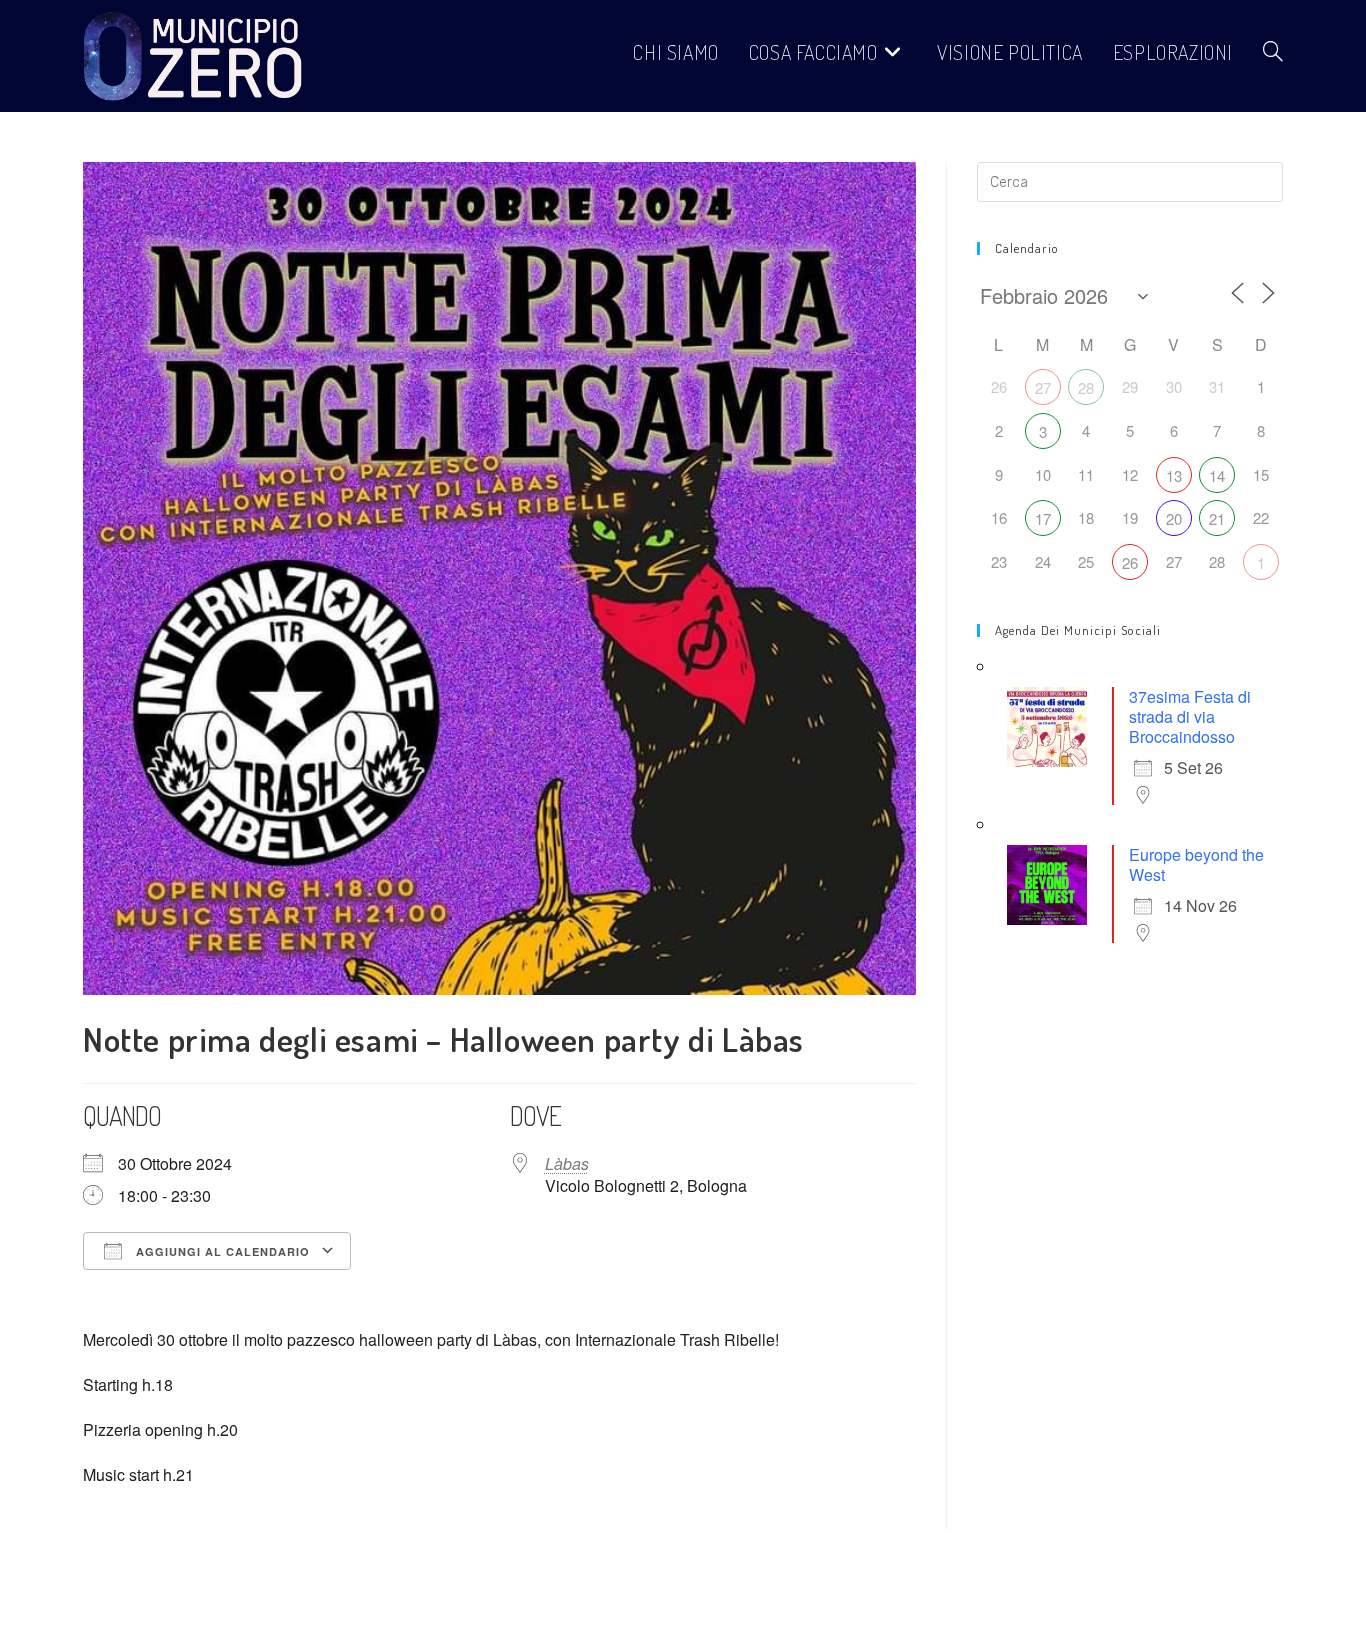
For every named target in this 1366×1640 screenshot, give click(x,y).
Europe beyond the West (1196, 864)
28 (1086, 387)
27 (1043, 387)
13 (1174, 475)
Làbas (567, 1163)
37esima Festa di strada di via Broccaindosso (1190, 716)
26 (1130, 562)
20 (1174, 518)
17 (1043, 518)
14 (1217, 475)
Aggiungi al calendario (221, 1251)
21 (1217, 518)
